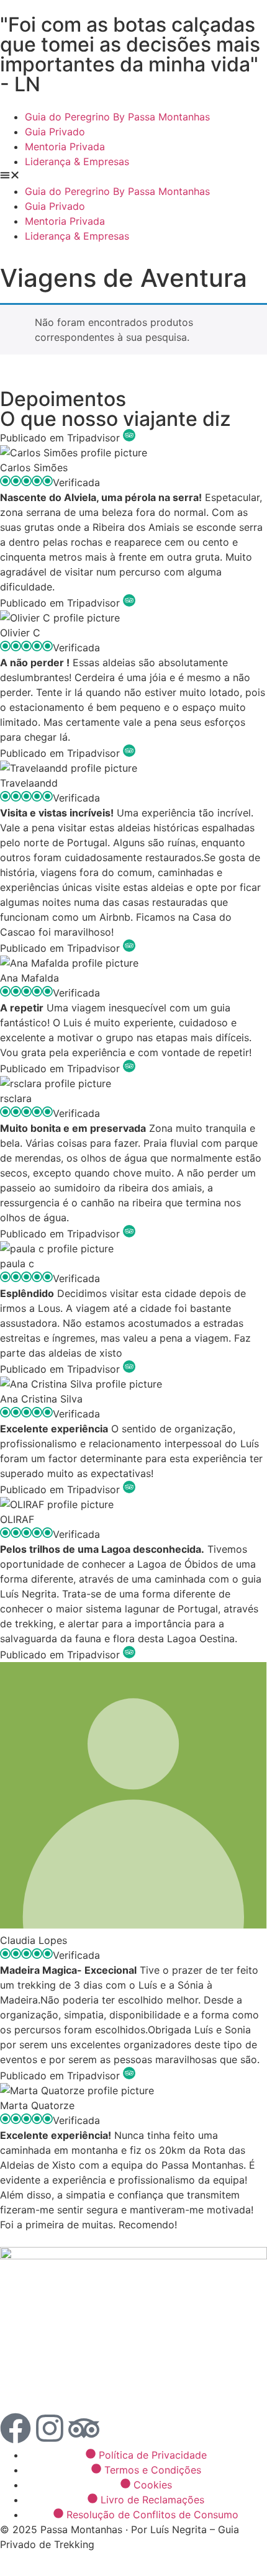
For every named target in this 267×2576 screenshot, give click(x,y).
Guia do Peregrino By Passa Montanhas (117, 117)
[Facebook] (16, 2428)
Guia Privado (55, 132)
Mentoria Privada (65, 147)
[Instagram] (50, 2428)
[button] (133, 176)
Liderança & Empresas (77, 161)
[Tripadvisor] (84, 2428)
